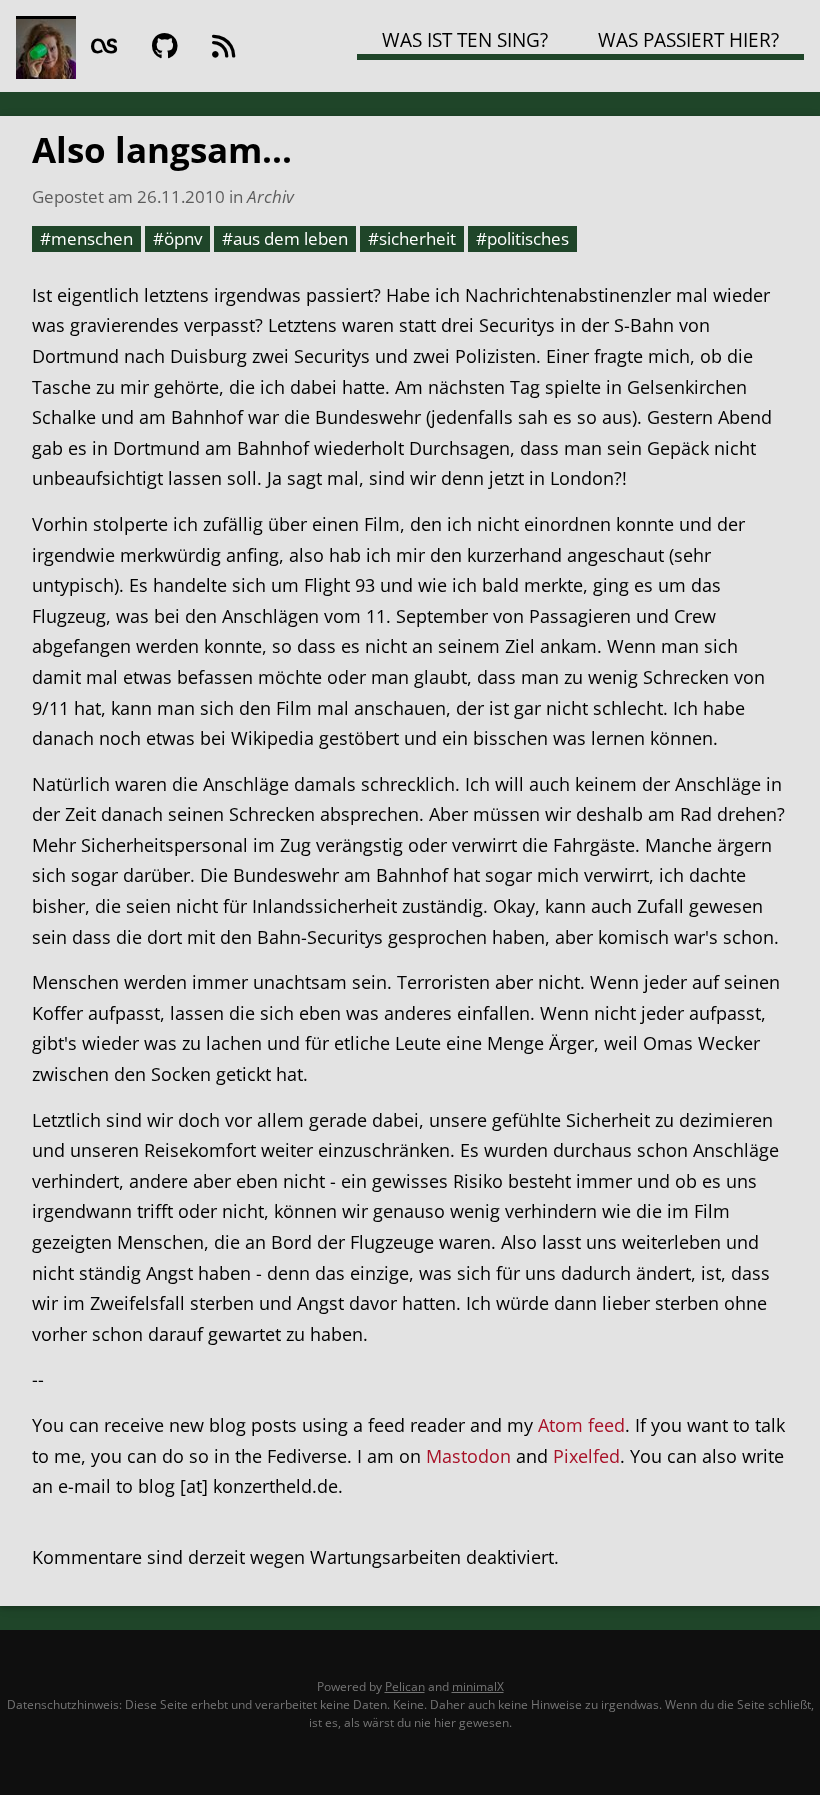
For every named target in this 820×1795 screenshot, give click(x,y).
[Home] (46, 46)
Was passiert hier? (688, 39)
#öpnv (177, 238)
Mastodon (468, 1456)
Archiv (270, 196)
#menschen (86, 238)
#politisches (522, 238)
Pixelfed (586, 1456)
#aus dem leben (285, 238)
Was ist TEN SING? (465, 39)
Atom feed (581, 1425)
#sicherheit (412, 238)
